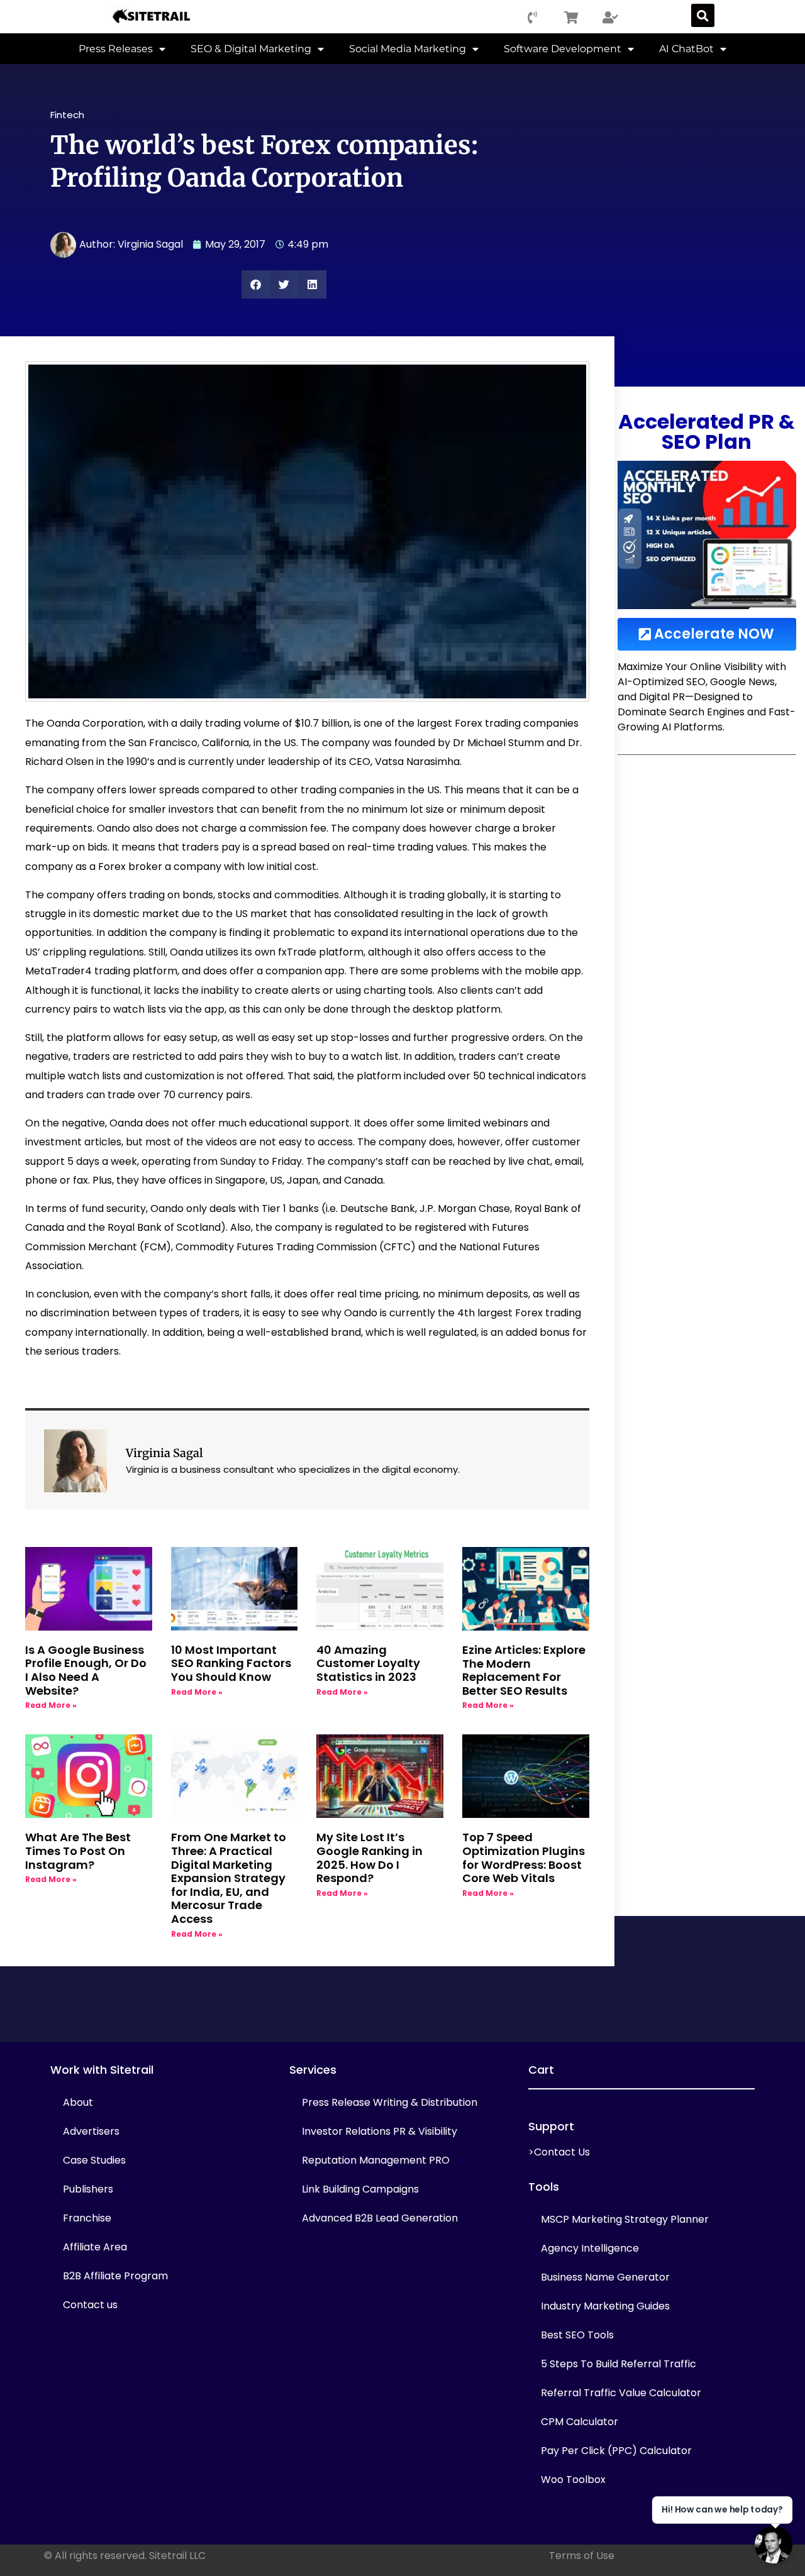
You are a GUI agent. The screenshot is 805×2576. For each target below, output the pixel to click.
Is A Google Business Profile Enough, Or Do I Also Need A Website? (86, 1670)
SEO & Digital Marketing (251, 49)
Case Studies (94, 2160)
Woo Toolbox (573, 2480)
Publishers (88, 2189)
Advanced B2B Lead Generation (380, 2218)
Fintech (67, 115)
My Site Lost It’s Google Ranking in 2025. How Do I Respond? (369, 1858)
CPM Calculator (580, 2422)
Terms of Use (582, 2556)
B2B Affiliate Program (115, 2276)
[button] (703, 15)
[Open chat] (774, 2545)
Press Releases (116, 49)
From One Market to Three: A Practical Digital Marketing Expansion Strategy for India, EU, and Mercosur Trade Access (229, 1878)
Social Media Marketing (408, 49)
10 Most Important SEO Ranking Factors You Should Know (231, 1663)
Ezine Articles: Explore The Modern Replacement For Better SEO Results (524, 1670)
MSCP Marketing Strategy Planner (625, 2219)
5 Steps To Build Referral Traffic (619, 2364)
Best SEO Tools (577, 2335)
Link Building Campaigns (360, 2189)
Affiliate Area (95, 2247)
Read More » (51, 1705)
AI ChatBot (686, 49)
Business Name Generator (605, 2277)
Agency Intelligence (590, 2248)
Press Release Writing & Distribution (390, 2102)
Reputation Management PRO (376, 2160)
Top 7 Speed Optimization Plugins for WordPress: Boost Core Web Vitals (524, 1858)
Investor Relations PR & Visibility (380, 2131)
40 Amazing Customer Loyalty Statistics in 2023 (368, 1663)
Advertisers (91, 2131)
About (78, 2102)
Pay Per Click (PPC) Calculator (616, 2451)
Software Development (563, 49)
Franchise (87, 2218)
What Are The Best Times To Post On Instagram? (78, 1851)
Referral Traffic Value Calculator (621, 2393)
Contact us (90, 2305)
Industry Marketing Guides (605, 2306)
